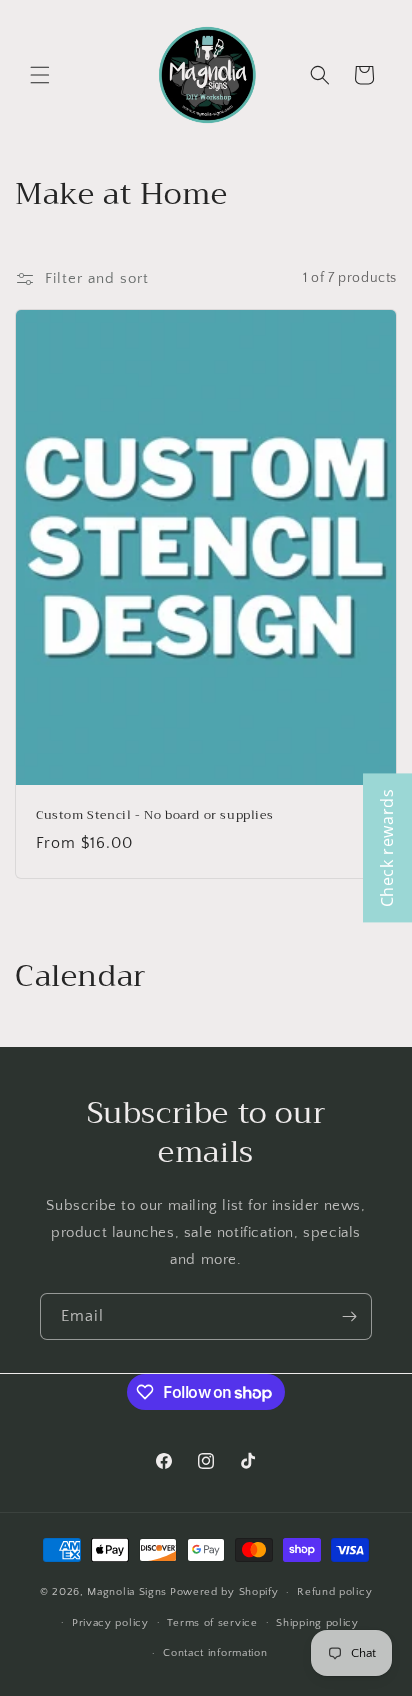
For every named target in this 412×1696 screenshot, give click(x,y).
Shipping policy (317, 1623)
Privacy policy (110, 1623)
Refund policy (334, 1592)
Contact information (215, 1653)
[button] (40, 75)
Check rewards (387, 848)
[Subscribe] (349, 1316)
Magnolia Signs (127, 1592)
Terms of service (212, 1623)
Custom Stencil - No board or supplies (154, 816)
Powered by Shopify (224, 1592)
